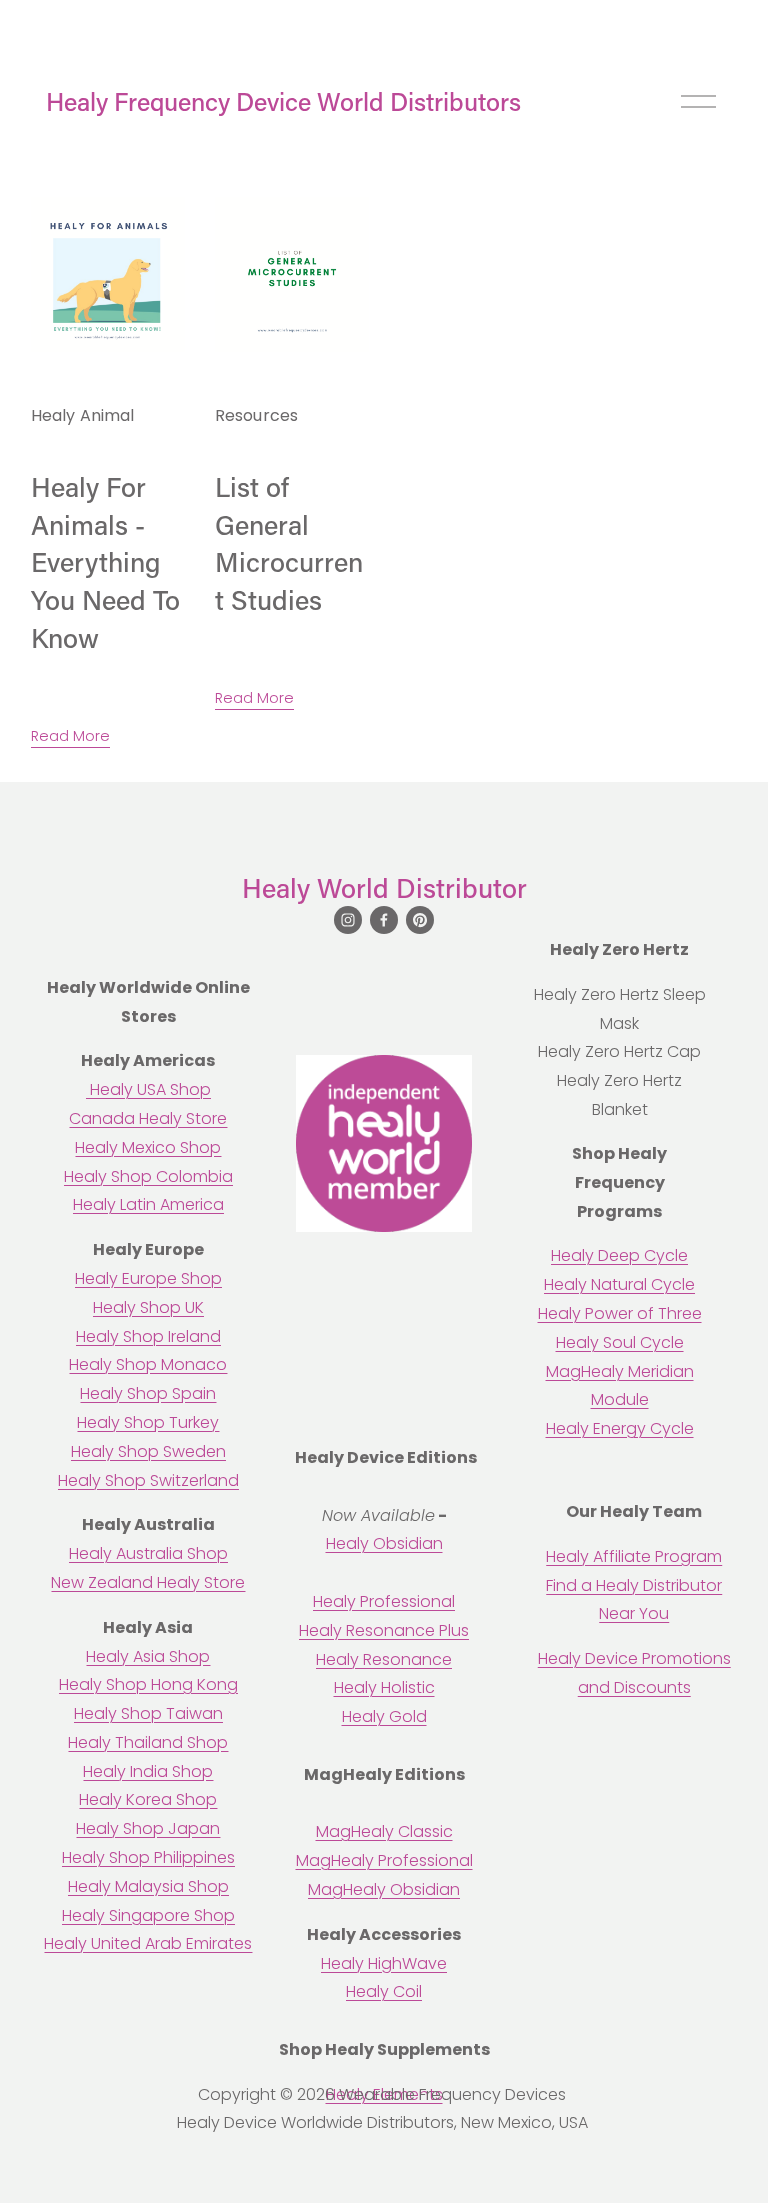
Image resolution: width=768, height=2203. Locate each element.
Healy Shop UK (148, 1307)
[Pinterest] (420, 920)
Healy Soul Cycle (620, 1342)
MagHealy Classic (384, 1831)
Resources (256, 415)
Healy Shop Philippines (148, 1857)
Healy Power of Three (620, 1313)
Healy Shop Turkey (148, 1422)
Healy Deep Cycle (619, 1255)
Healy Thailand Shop (148, 1742)
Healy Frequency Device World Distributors (283, 101)
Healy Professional (384, 1601)
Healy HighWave (384, 1963)
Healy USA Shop (148, 1089)
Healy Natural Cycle (619, 1284)
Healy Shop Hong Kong (148, 1684)
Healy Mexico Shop (148, 1147)
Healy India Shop (148, 1771)
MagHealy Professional (384, 1860)
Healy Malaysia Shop (148, 1886)
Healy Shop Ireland (148, 1336)
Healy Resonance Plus (384, 1630)
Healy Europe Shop (148, 1278)
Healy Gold (384, 1716)
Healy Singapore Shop (148, 1915)
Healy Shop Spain (148, 1393)
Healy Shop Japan (148, 1828)
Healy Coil (384, 1991)
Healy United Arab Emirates (148, 1943)
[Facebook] (384, 920)
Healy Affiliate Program (634, 1556)
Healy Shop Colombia (148, 1176)
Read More (70, 736)
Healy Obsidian (384, 1543)
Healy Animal (83, 415)
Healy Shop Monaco (148, 1364)
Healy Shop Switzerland (148, 1480)
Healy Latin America (148, 1204)
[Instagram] (348, 920)
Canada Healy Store (148, 1118)
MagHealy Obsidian (384, 1889)
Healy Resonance (384, 1659)
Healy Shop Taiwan (148, 1713)
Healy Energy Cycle (620, 1428)
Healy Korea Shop (148, 1799)
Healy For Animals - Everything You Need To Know (105, 562)
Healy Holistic (384, 1687)
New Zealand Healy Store (148, 1582)
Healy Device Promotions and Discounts (634, 1673)
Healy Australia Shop (148, 1553)
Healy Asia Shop (148, 1656)
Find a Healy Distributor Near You (634, 1600)
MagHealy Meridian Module (620, 1386)
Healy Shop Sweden (148, 1451)
